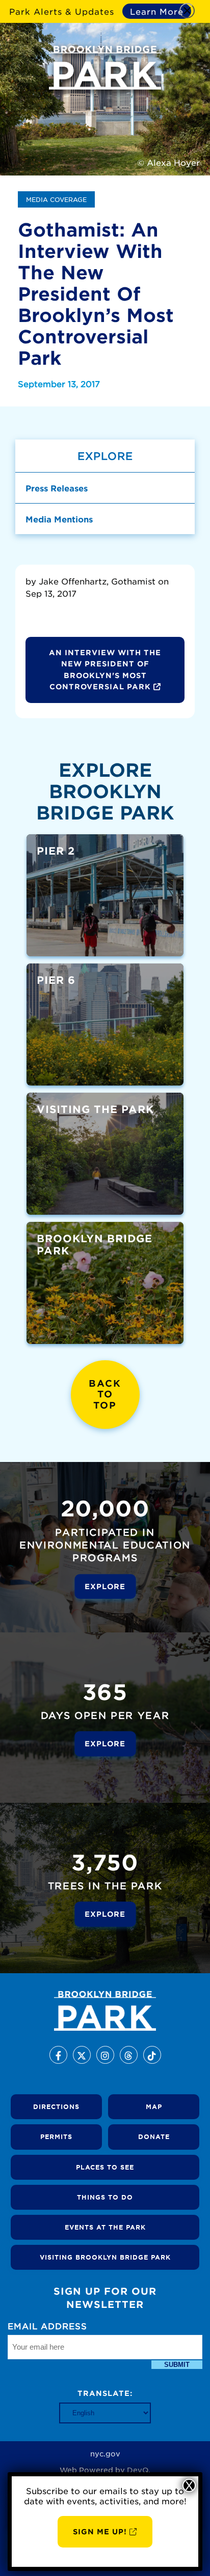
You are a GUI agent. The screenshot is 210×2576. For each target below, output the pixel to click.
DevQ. (139, 2470)
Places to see (105, 2167)
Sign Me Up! (100, 2531)
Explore (105, 1586)
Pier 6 (56, 980)
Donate (154, 2136)
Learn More (157, 11)
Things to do (105, 2197)
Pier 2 (56, 851)
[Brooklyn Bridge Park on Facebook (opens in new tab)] (58, 2055)
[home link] (105, 2011)
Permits (56, 2136)
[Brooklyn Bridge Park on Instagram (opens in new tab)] (105, 2055)
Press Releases (57, 488)
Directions (56, 2106)
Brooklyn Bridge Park (95, 1244)
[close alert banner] (187, 11)
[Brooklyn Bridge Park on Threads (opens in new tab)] (129, 2055)
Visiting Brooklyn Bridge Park (105, 2257)
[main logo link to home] (105, 68)
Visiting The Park (95, 1109)
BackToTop (105, 1394)
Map (154, 2106)
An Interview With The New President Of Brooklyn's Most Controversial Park (105, 669)
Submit (177, 2365)
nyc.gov (105, 2453)
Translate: (105, 2393)
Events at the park (105, 2227)
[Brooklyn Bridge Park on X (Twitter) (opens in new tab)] (82, 2055)
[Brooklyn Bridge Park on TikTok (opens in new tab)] (152, 2055)
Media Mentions (59, 519)
